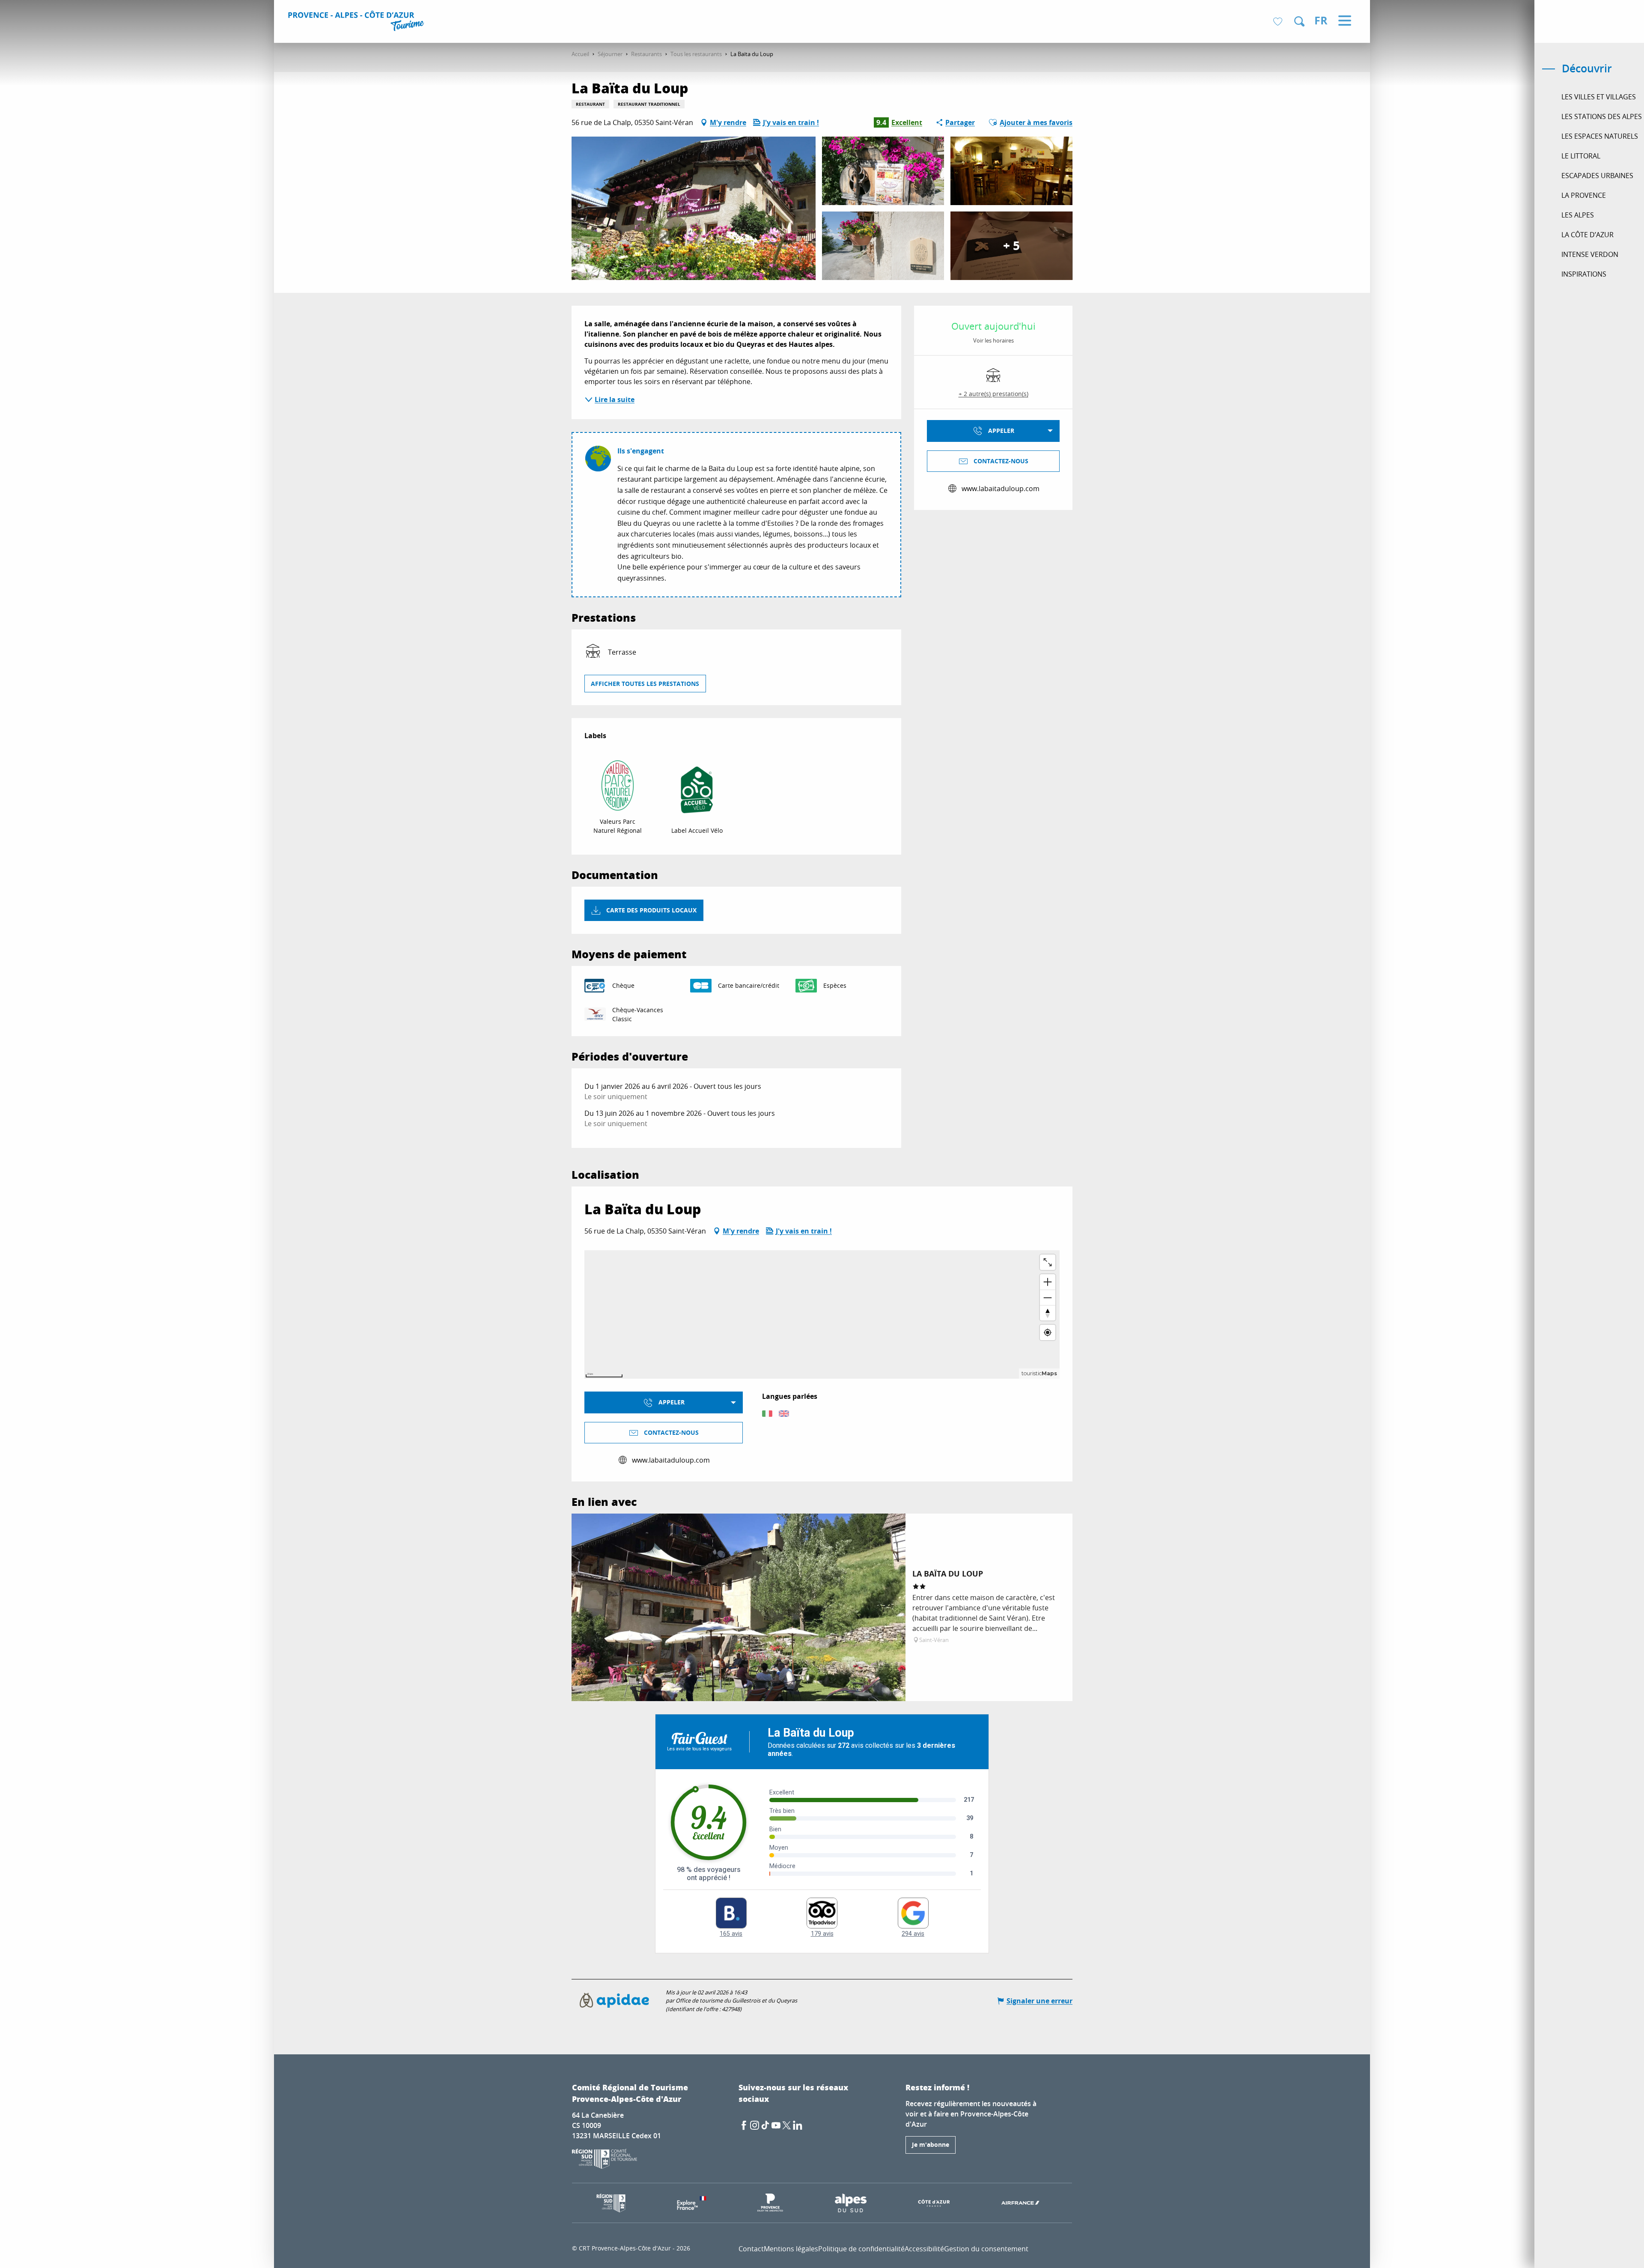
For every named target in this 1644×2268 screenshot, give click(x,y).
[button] (1299, 21)
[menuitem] (357, 22)
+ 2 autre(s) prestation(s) (993, 394)
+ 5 (1011, 246)
